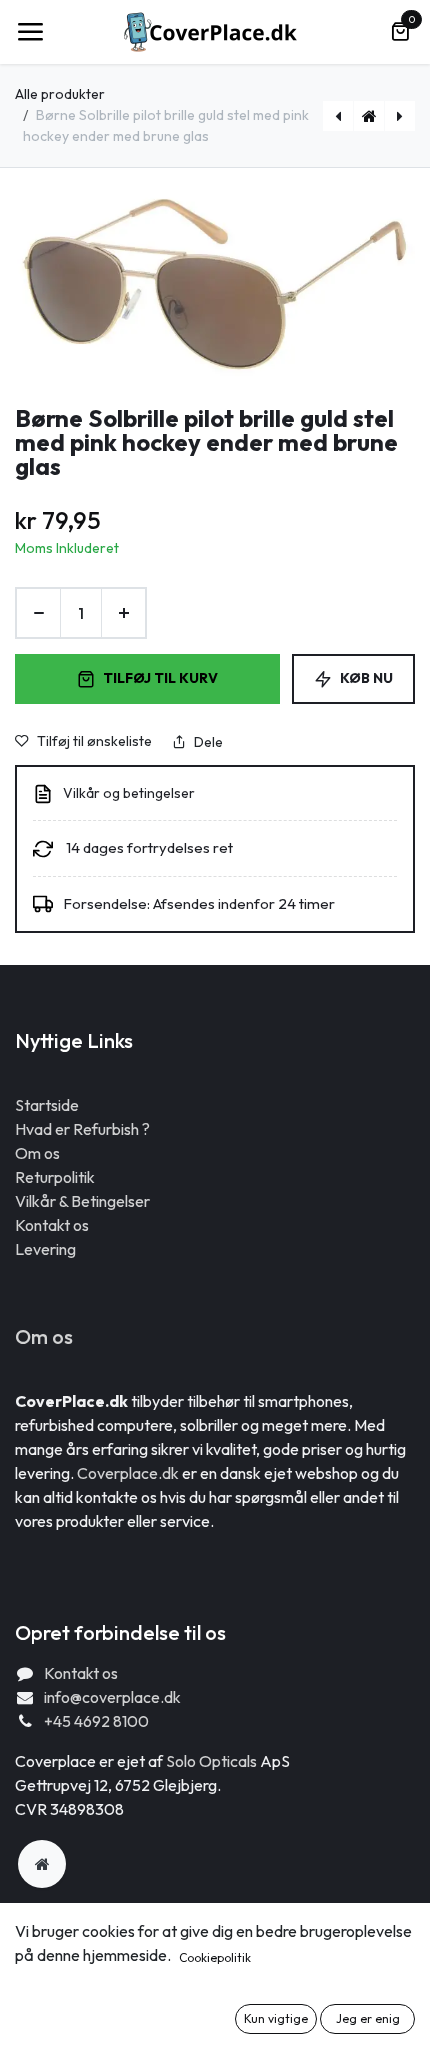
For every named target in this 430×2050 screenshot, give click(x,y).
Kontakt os (52, 1225)
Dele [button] (208, 742)
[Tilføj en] (123, 613)
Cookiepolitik (215, 1957)
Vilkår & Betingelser (82, 1201)
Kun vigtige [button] (276, 2018)
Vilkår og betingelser (129, 793)
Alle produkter (60, 94)
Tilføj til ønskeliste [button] (94, 741)
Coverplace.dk (128, 1473)
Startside (47, 1105)
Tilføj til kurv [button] (160, 678)
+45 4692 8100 (96, 1721)
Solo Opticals (213, 1761)
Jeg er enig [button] (368, 2018)
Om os (37, 1153)
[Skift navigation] (30, 32)
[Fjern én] (38, 613)
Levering (45, 1249)
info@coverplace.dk (112, 1697)
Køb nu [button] (366, 678)
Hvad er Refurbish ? (82, 1129)
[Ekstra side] (42, 1864)
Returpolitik (55, 1177)
